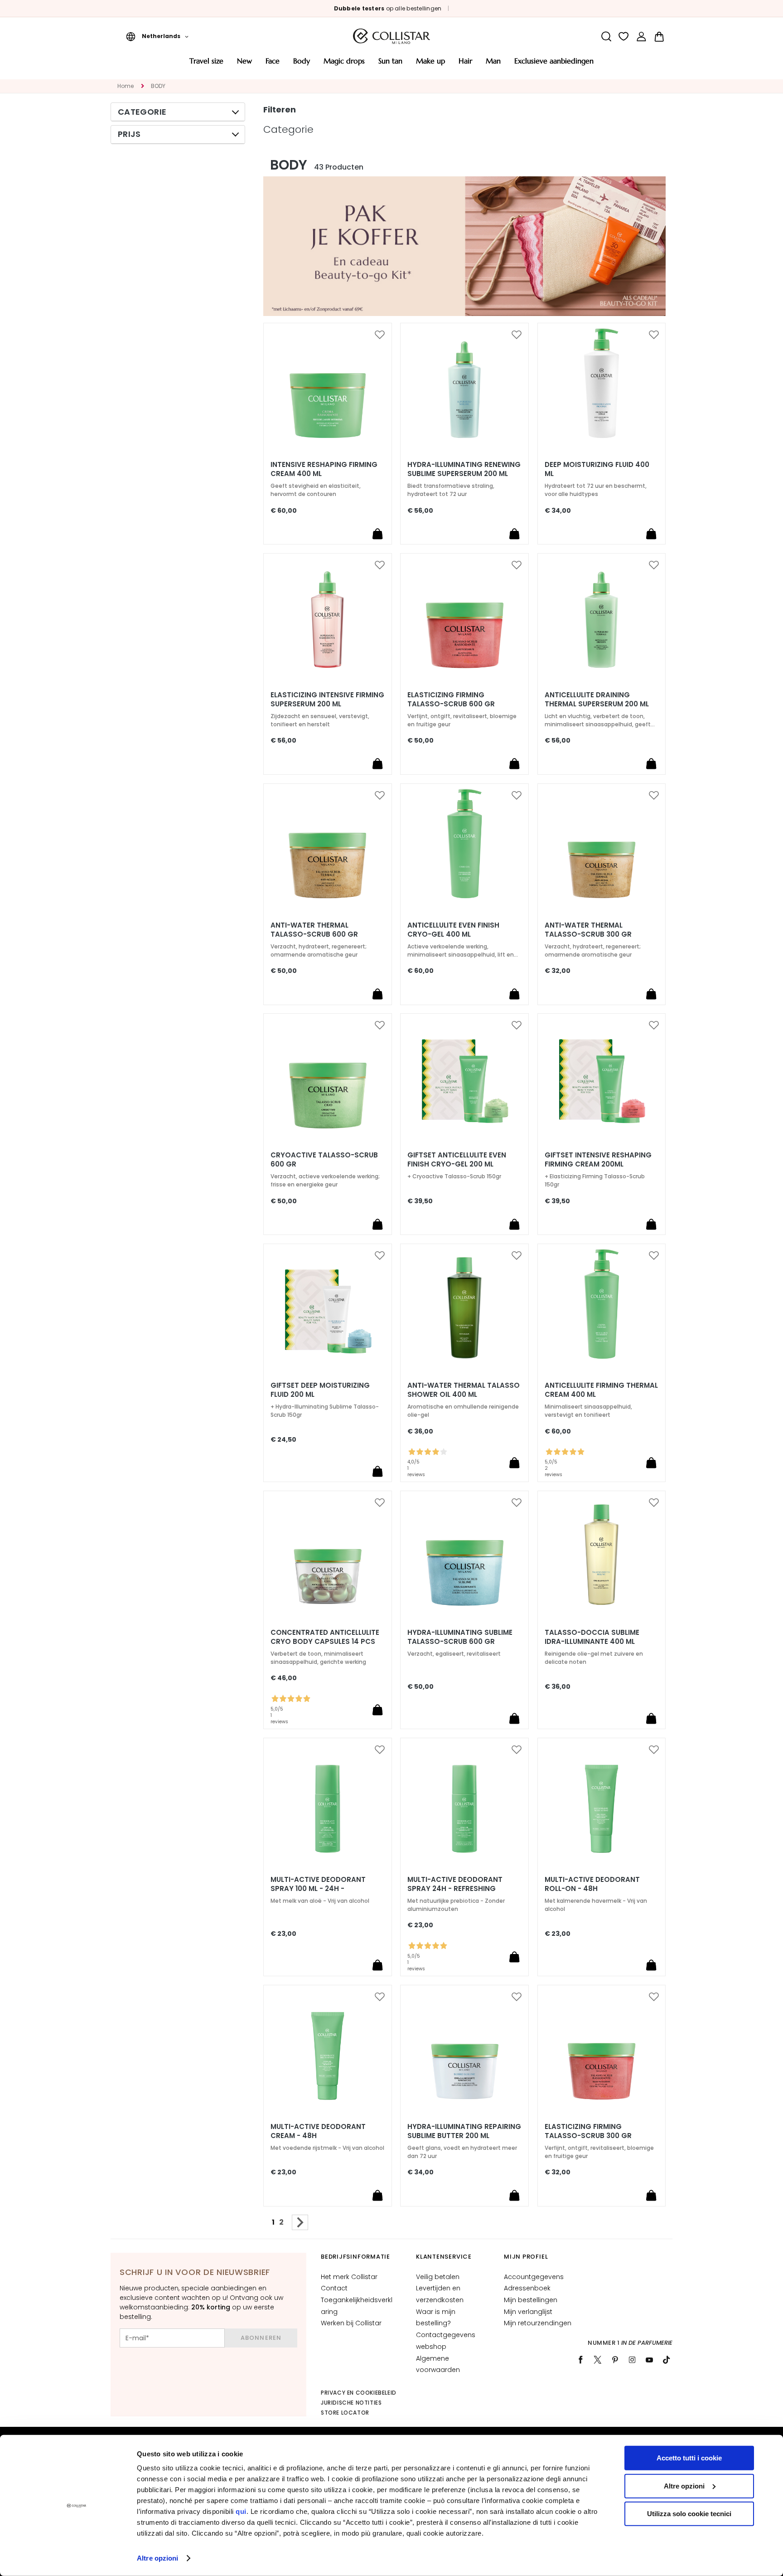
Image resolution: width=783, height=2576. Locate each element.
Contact (334, 2288)
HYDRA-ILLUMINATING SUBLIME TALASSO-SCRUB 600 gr (460, 1637)
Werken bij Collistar (351, 2323)
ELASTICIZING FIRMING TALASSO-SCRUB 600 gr (451, 700)
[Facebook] (580, 2360)
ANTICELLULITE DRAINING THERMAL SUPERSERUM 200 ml (597, 700)
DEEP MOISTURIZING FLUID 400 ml (597, 469)
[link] (641, 36)
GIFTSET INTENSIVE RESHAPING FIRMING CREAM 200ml (598, 1160)
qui (241, 2511)
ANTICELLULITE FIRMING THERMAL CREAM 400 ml (601, 1390)
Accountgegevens (534, 2277)
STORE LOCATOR (345, 2413)
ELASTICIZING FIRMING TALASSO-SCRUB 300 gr (588, 2131)
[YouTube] (649, 2360)
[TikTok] (667, 2360)
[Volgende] (300, 2222)
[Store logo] (391, 36)
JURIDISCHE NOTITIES (351, 2403)
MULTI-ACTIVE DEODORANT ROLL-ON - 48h (592, 1884)
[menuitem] (206, 64)
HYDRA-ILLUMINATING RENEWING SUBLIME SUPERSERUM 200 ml (464, 469)
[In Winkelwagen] (377, 534)
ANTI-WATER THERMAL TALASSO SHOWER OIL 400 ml (464, 1390)
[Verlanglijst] (624, 36)
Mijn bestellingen (531, 2300)
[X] (598, 2360)
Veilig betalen (438, 2277)
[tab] (178, 112)
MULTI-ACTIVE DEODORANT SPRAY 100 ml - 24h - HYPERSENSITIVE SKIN (318, 1889)
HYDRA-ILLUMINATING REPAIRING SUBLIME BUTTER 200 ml (464, 2131)
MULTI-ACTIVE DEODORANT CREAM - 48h (318, 2131)
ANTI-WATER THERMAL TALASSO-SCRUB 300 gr (588, 930)
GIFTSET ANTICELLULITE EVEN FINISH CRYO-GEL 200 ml (457, 1160)
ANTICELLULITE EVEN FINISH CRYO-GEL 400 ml (453, 930)
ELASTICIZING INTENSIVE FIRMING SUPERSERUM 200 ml (327, 700)
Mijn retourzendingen (538, 2323)
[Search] (606, 36)
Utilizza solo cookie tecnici (689, 2514)
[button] (157, 36)
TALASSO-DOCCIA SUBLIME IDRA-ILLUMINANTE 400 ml (592, 1637)
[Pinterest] (615, 2360)
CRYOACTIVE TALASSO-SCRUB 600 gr (324, 1160)
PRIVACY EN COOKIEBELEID (359, 2393)
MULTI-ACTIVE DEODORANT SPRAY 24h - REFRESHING (455, 1884)
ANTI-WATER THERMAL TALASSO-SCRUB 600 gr (314, 930)
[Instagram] (632, 2360)
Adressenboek (527, 2288)
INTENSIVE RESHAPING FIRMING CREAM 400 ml (324, 469)
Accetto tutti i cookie (689, 2458)
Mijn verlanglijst (528, 2312)
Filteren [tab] (280, 109)
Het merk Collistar (349, 2277)
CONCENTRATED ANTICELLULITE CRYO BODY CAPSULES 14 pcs (325, 1637)
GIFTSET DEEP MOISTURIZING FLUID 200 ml (320, 1390)
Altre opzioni (157, 2558)
